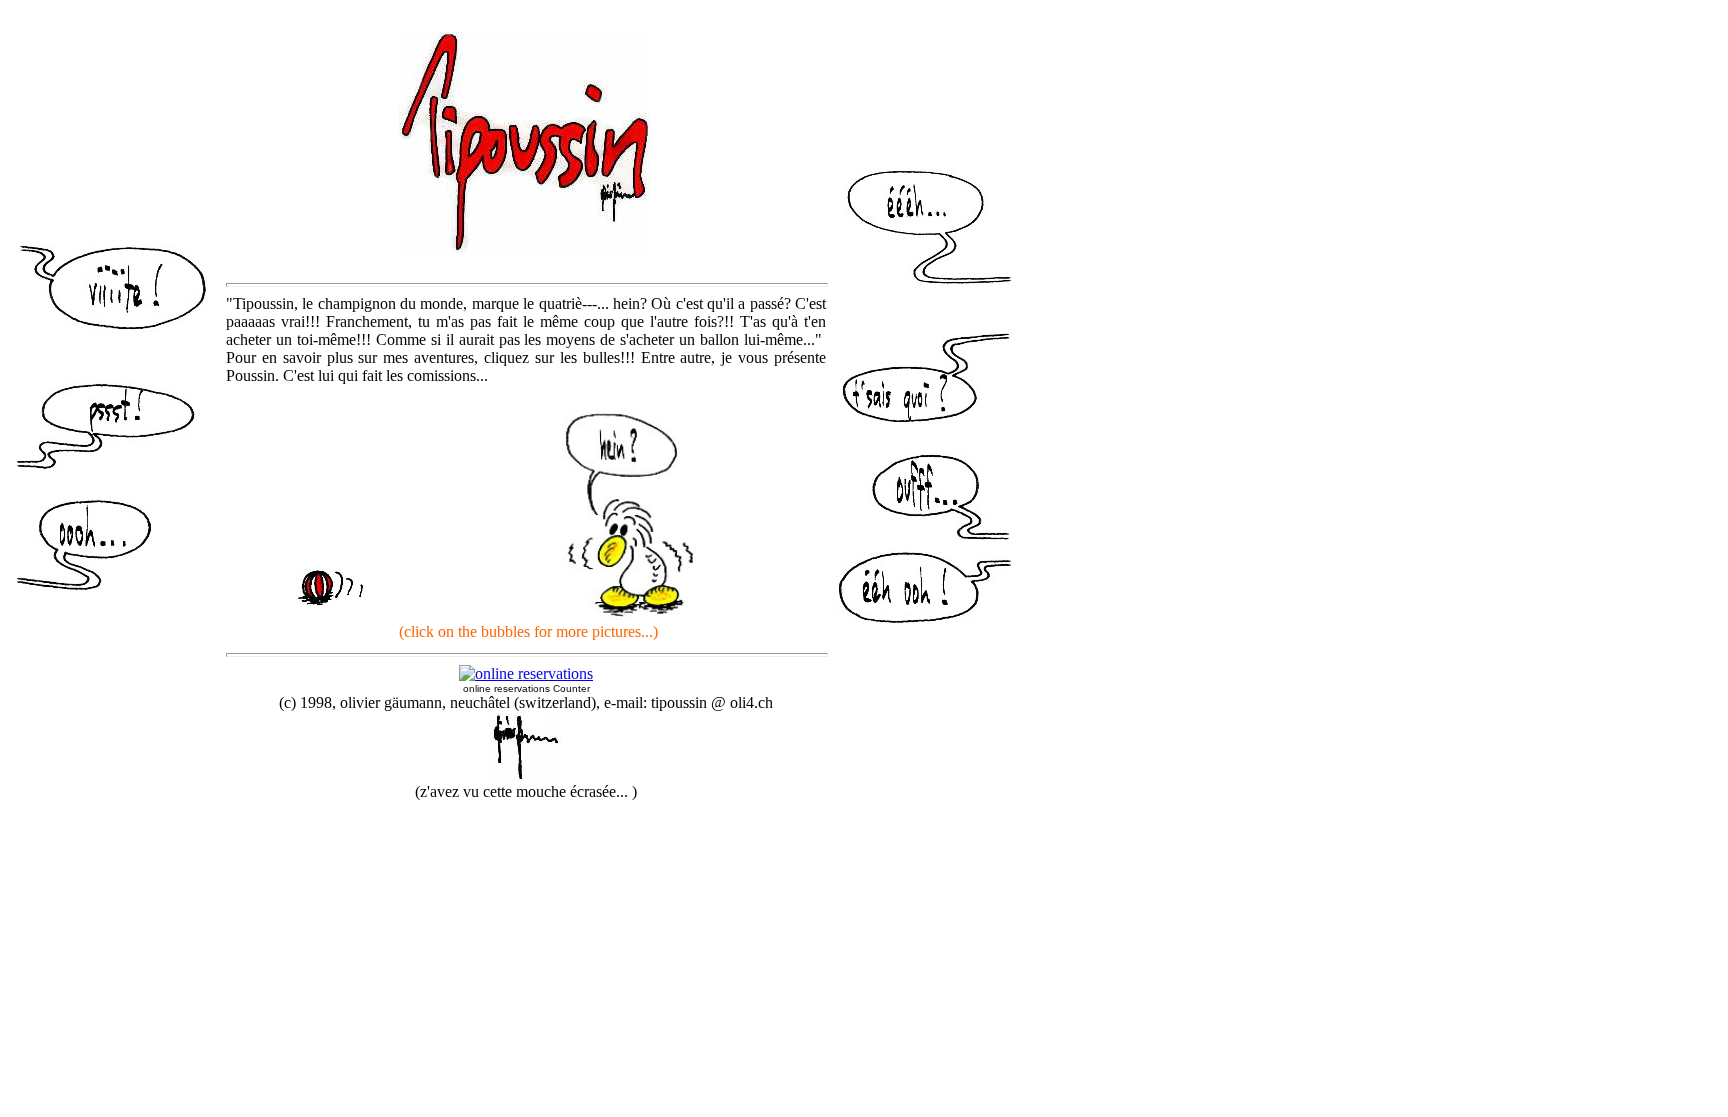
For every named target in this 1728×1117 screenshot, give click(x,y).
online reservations (506, 688)
